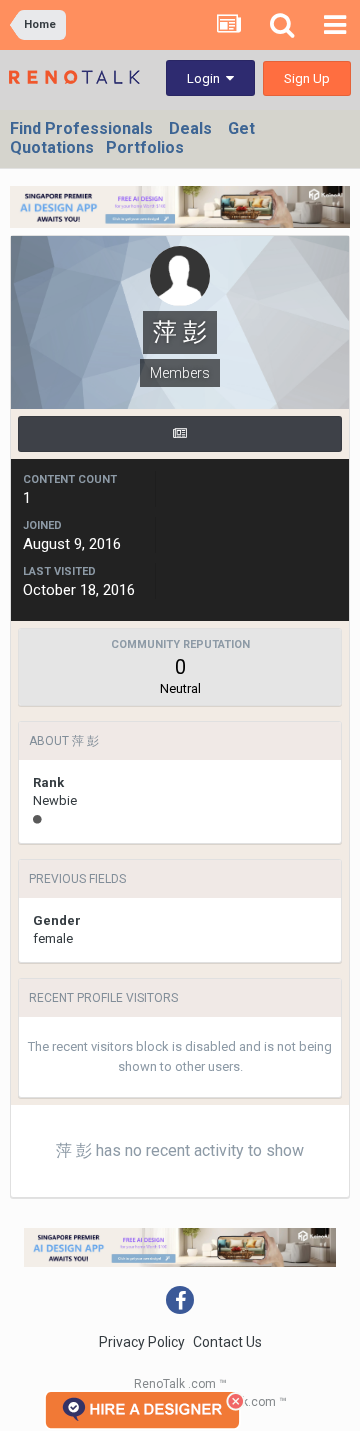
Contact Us (227, 1342)
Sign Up (307, 78)
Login (206, 78)
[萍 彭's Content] (180, 434)
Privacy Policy (142, 1342)
